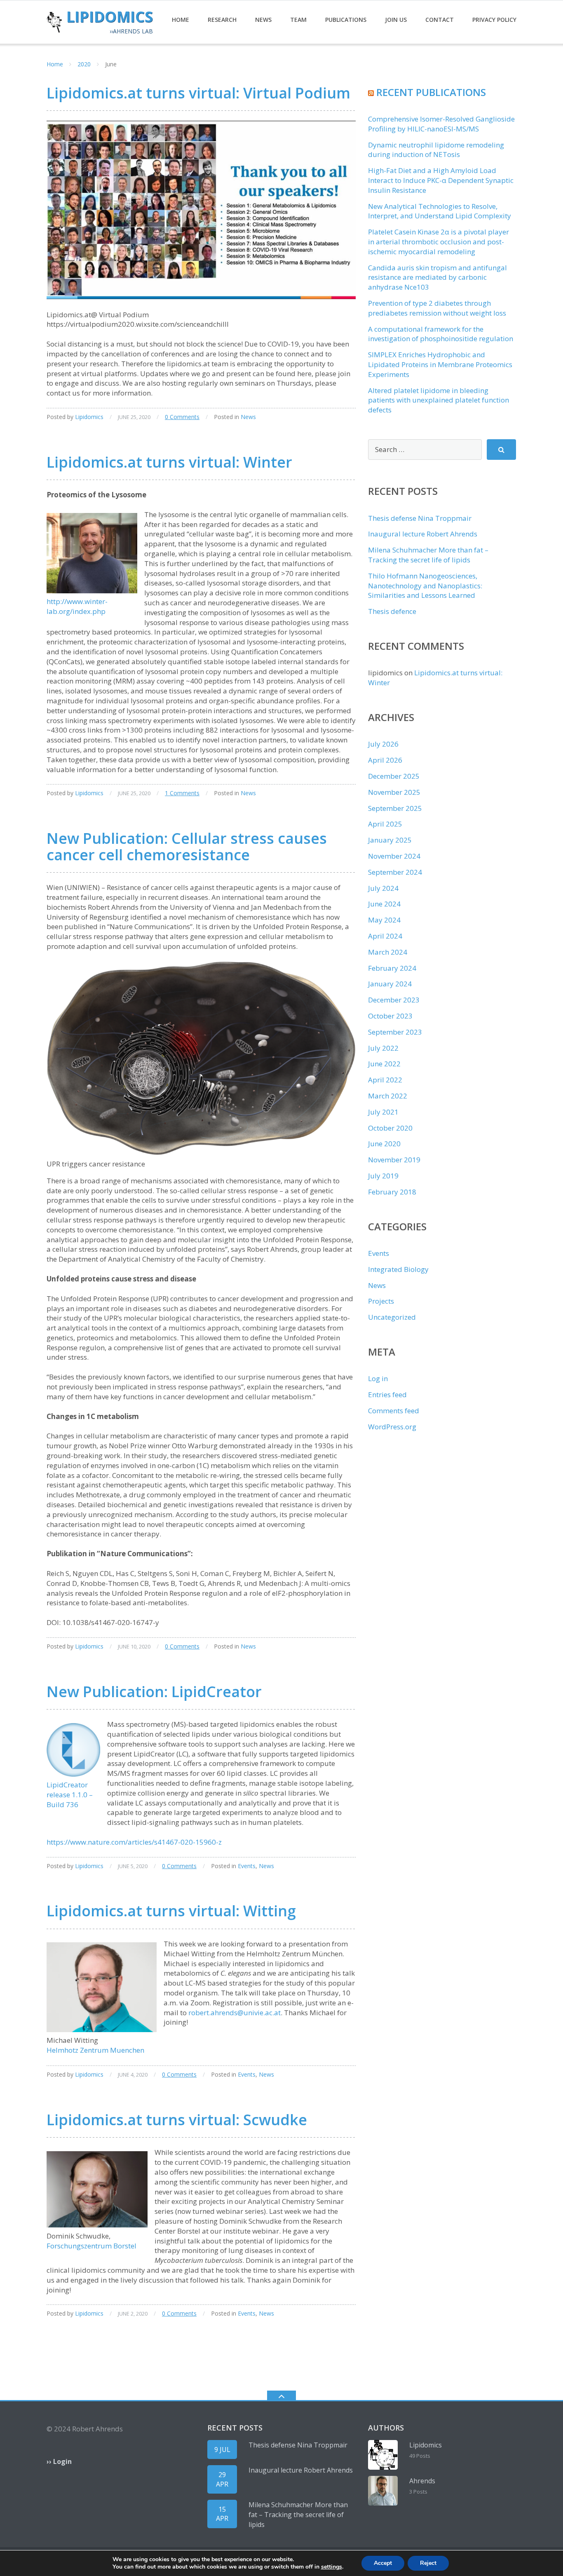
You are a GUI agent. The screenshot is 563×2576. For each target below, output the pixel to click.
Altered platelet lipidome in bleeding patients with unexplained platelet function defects (439, 400)
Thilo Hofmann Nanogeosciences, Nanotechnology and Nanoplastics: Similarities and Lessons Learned (425, 586)
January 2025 (390, 840)
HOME (181, 20)
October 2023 (390, 1016)
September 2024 (395, 872)
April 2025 (385, 824)
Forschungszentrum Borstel (91, 2246)
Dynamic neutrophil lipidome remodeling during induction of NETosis (436, 150)
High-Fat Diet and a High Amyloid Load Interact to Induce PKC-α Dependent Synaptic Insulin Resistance (441, 180)
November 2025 (394, 792)
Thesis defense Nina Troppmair (420, 518)
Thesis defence (392, 611)
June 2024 (384, 904)
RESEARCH (222, 20)
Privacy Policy (494, 20)
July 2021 (383, 1112)
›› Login (59, 2461)
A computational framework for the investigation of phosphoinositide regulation (441, 334)
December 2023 (394, 1000)
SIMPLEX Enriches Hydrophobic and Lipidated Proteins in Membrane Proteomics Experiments (440, 364)
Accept (383, 2563)
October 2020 (390, 1128)
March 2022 (388, 1096)
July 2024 (383, 888)
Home (55, 64)
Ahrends (422, 2481)
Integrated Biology (398, 1269)
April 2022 (385, 1080)
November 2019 (394, 1160)
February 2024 (392, 968)
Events (247, 1866)
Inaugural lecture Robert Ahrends (423, 534)
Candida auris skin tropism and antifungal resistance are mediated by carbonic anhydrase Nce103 (437, 278)
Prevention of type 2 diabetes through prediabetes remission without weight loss (437, 308)
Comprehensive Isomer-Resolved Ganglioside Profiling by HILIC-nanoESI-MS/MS (441, 124)
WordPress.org (392, 1427)
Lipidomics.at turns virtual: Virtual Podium (198, 93)
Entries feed (387, 1395)
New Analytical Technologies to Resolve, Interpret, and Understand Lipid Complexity (440, 211)
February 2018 (392, 1192)
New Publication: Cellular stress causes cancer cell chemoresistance (187, 847)
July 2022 (383, 1048)
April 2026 (385, 760)
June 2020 (384, 1144)
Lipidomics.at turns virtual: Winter (169, 462)
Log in (378, 1378)
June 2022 (384, 1064)
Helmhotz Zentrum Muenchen (95, 2050)
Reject (428, 2563)
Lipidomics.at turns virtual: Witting (171, 1911)
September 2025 (395, 808)
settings (332, 2567)
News (263, 20)
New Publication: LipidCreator (154, 1692)
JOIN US (396, 20)
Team (298, 20)
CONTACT (440, 20)
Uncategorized (392, 1317)
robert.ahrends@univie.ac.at (235, 2013)
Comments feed (394, 1411)
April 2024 (385, 936)
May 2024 (384, 920)
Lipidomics (89, 417)
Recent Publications (431, 92)
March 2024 (388, 952)
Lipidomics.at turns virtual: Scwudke (177, 2120)
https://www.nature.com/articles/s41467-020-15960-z (134, 1842)
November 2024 (394, 856)
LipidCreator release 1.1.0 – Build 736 (70, 1795)
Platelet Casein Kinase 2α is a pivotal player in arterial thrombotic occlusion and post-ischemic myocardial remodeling (439, 242)
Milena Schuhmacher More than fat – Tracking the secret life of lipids (428, 555)
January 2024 (390, 984)
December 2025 (394, 776)
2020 (84, 64)
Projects (381, 1301)
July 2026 (383, 744)
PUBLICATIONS (346, 20)
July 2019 (383, 1176)
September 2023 (395, 1032)
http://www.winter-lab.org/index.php (77, 606)
